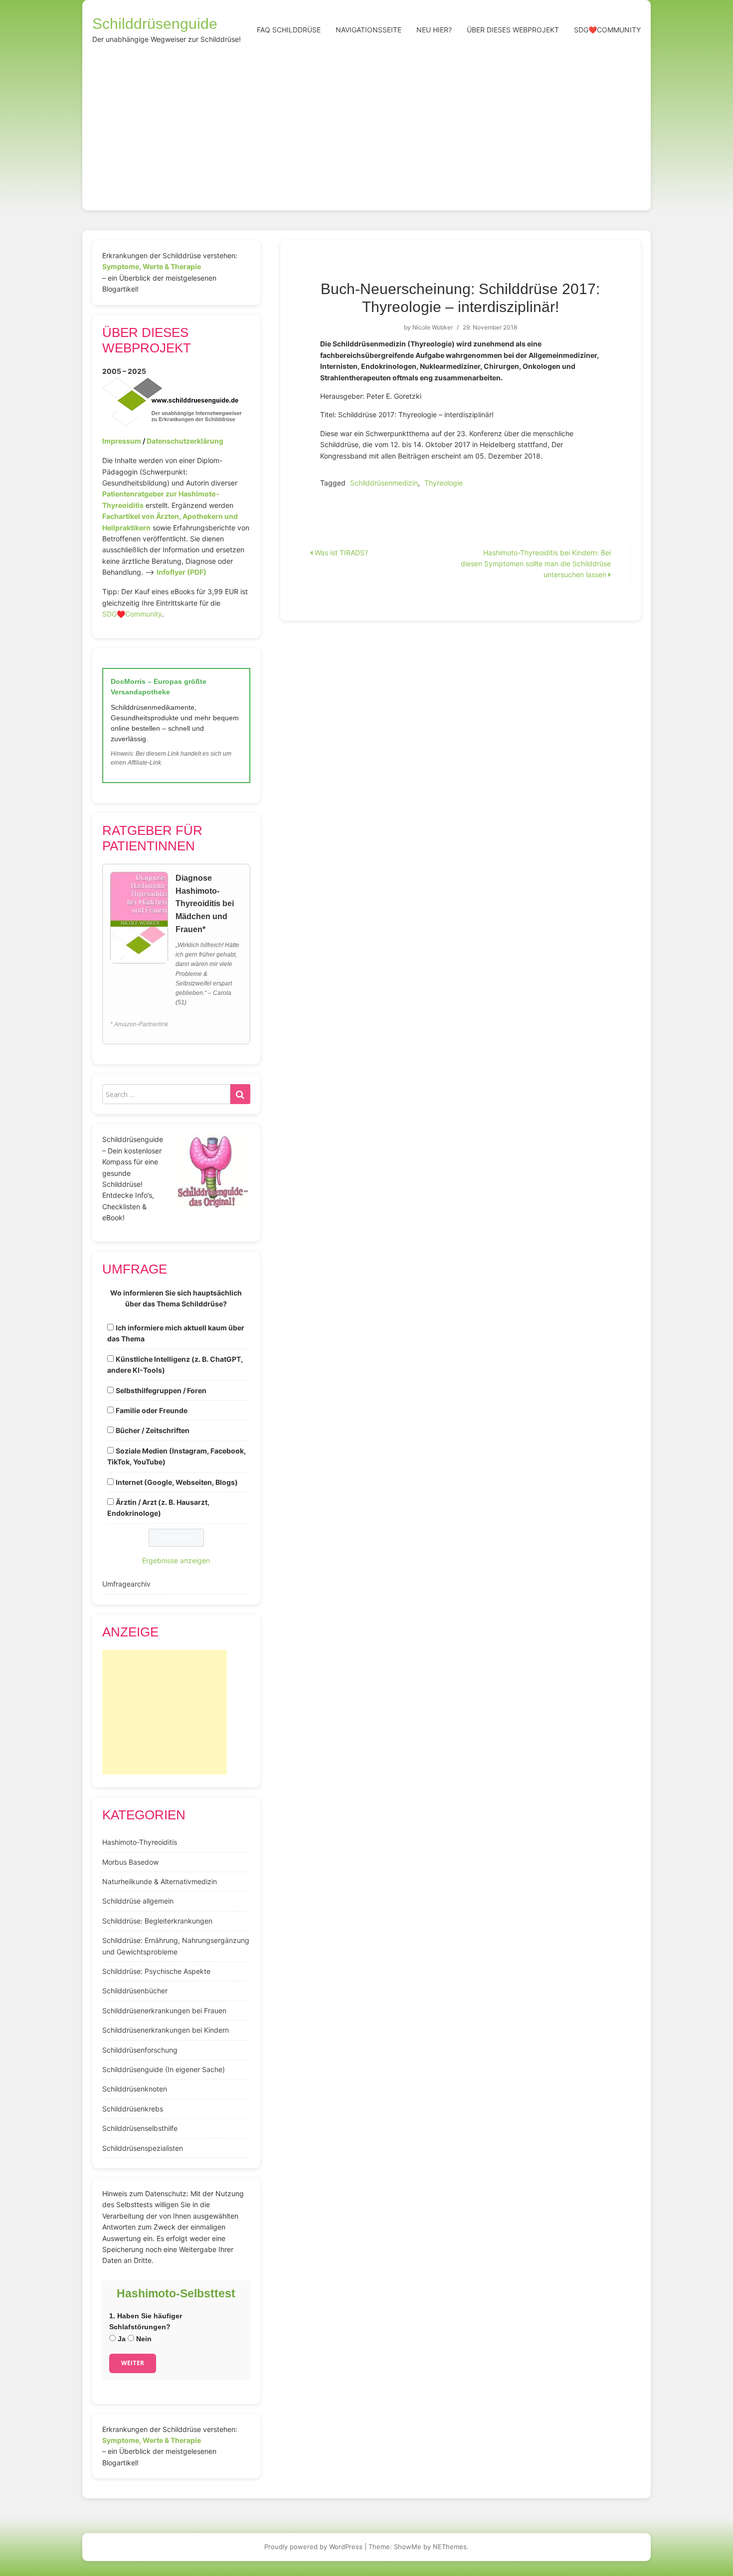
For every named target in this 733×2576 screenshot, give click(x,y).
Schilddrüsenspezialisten (143, 2148)
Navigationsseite (368, 30)
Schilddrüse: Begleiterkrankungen (157, 1921)
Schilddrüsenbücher (135, 1991)
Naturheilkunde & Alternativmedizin (160, 1881)
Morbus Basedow (130, 1862)
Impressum (122, 441)
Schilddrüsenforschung (140, 2050)
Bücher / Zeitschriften (153, 1430)
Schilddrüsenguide (155, 24)
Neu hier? (434, 30)
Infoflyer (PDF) (182, 572)
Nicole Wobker (433, 327)
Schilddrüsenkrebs (133, 2109)
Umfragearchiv (126, 1584)
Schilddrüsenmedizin (384, 483)
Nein (143, 2339)
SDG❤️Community (607, 30)
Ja (121, 2339)
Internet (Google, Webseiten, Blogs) (177, 1482)
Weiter (133, 2363)
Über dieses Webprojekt (513, 30)
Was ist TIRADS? (340, 553)
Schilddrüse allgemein (138, 1901)
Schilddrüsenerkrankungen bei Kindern (166, 2030)
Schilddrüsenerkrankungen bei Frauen (164, 2011)
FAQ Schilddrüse (289, 30)
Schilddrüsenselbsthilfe (140, 2128)
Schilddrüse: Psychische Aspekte (156, 1971)
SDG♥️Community (132, 614)
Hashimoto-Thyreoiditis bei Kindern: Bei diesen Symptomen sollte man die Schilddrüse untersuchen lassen (536, 564)
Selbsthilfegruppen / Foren (161, 1390)
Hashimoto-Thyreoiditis (140, 1842)
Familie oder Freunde (152, 1410)
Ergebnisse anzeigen (176, 1560)
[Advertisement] (366, 126)
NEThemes (450, 2547)
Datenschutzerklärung (185, 441)
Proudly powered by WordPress (313, 2547)
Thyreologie (444, 483)
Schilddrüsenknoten (135, 2089)
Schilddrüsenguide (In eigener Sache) (164, 2069)
